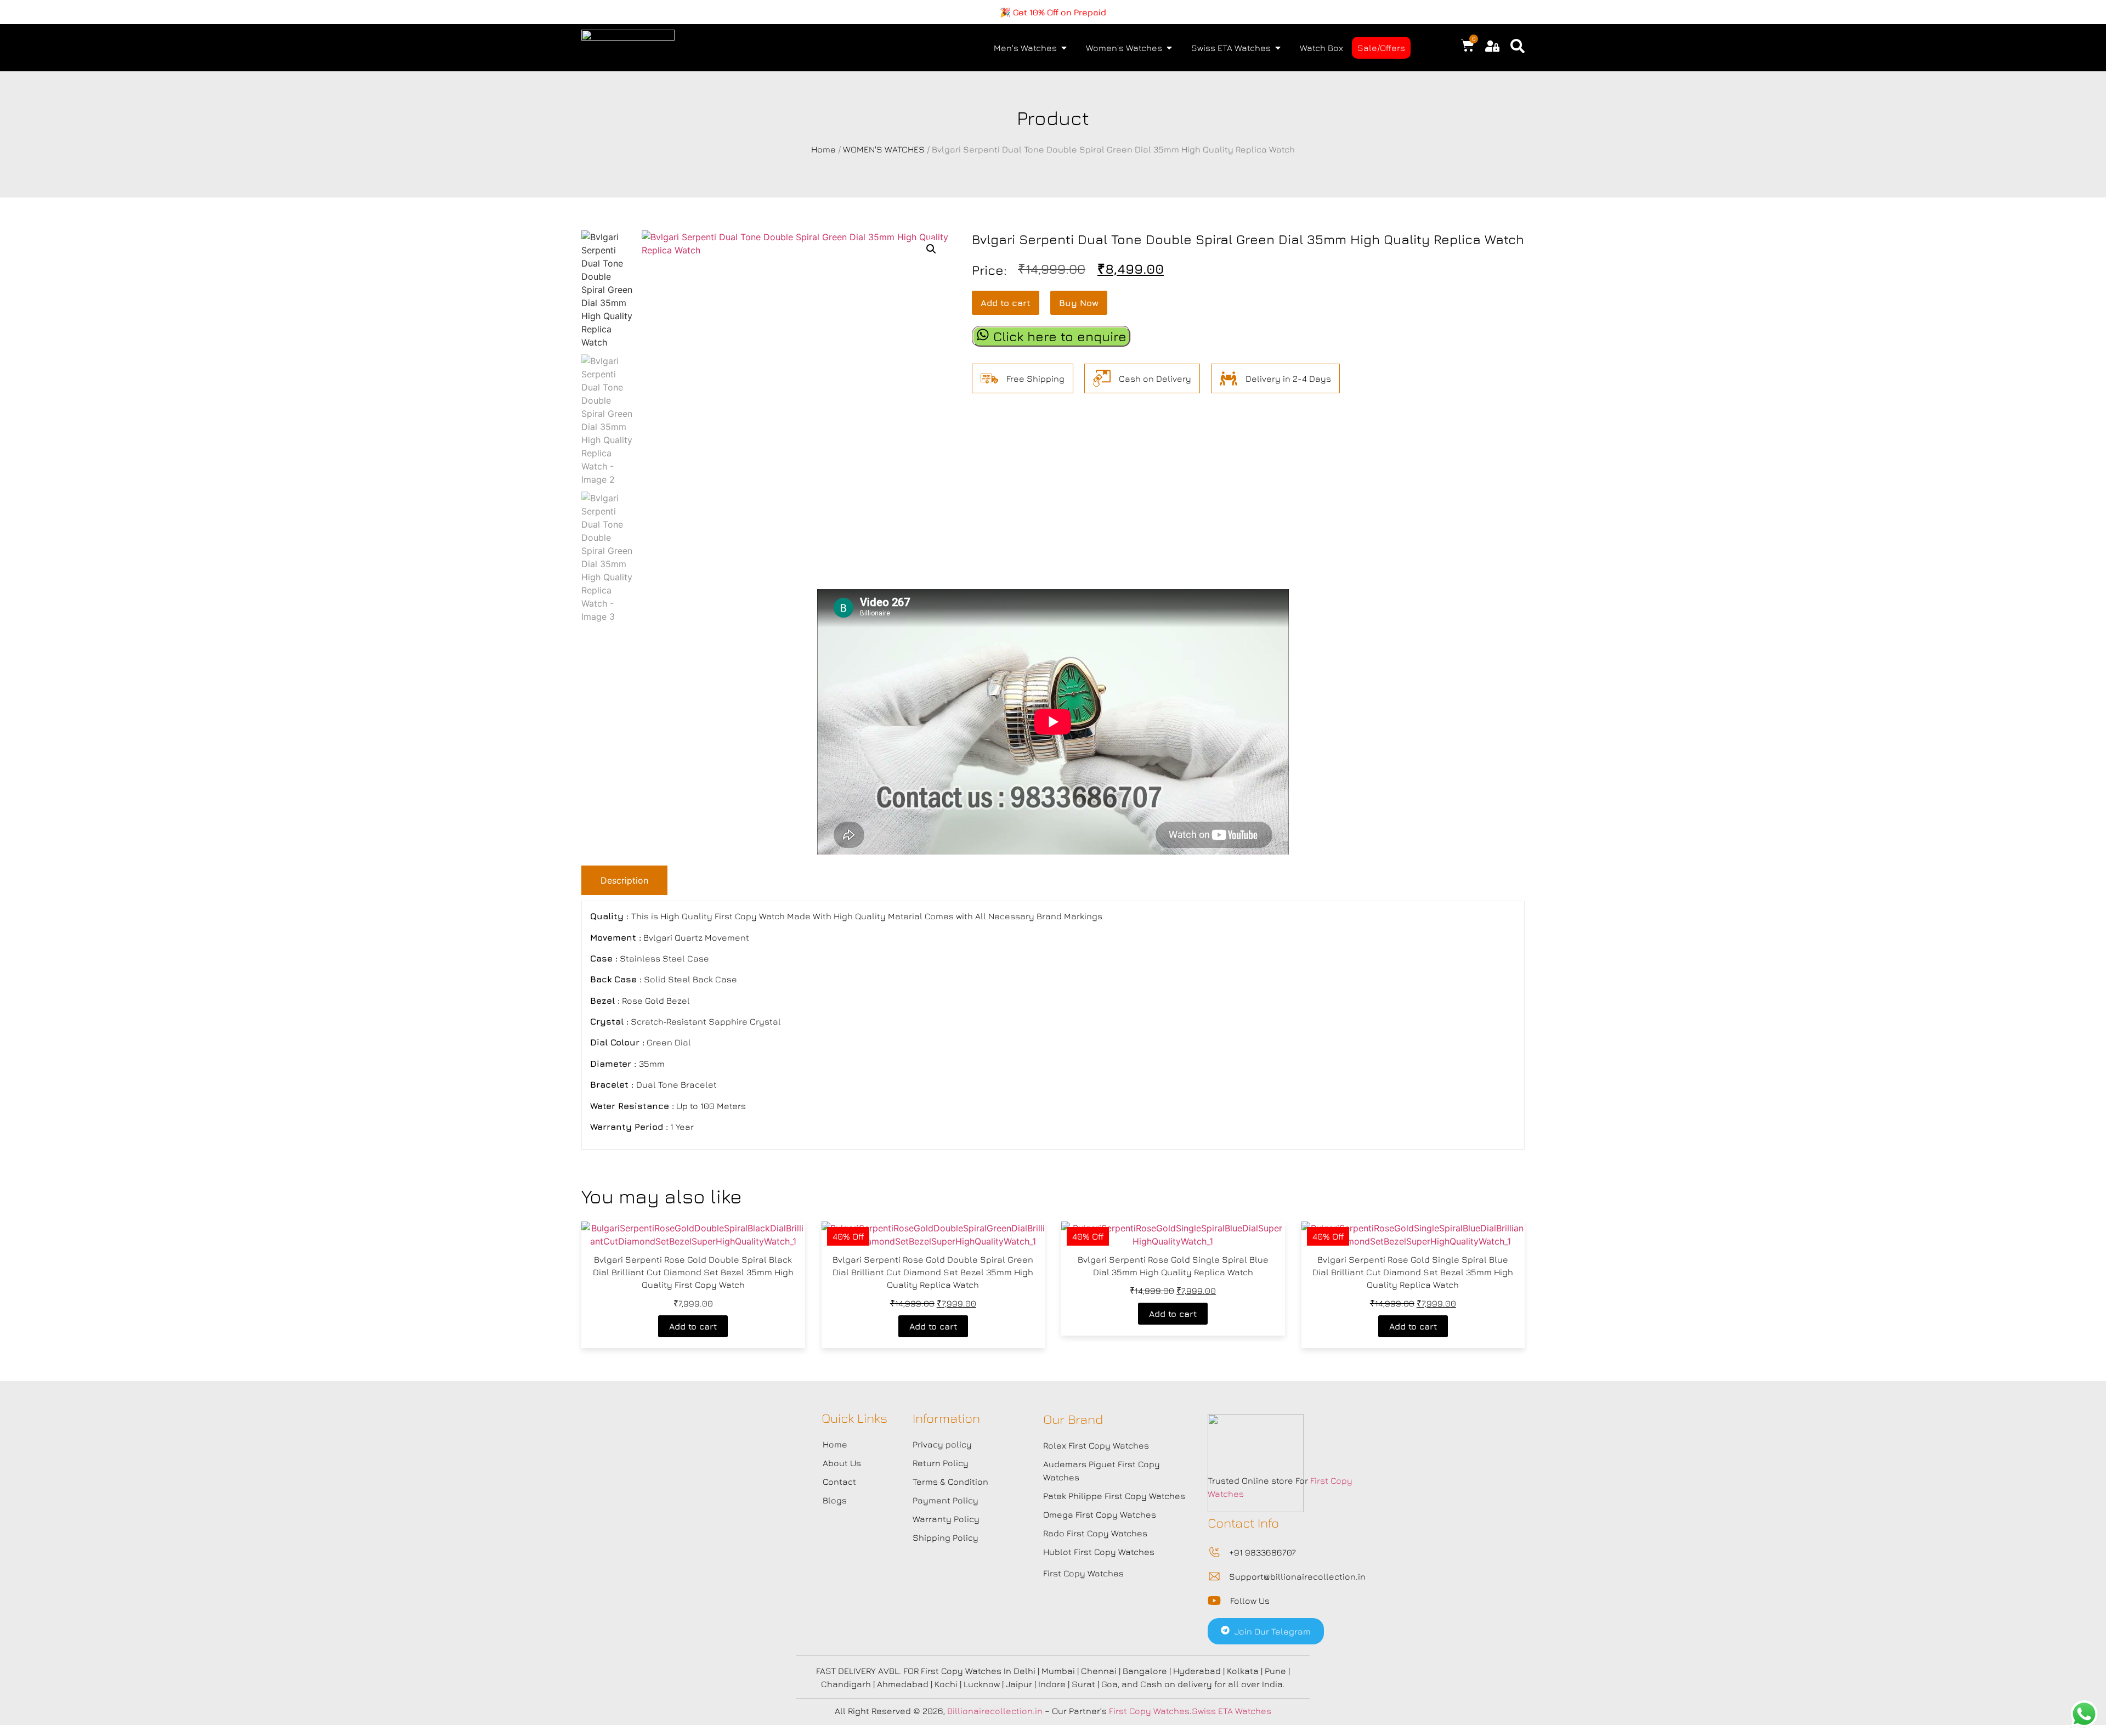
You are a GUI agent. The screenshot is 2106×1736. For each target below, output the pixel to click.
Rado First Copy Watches (1095, 1533)
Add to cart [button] (693, 1326)
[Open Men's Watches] (1064, 48)
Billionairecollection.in (995, 1711)
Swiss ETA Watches (1232, 1711)
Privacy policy (942, 1444)
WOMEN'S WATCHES (884, 149)
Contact (839, 1481)
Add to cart (1006, 303)
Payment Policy (946, 1500)
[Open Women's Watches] (1169, 48)
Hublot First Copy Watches (1099, 1552)
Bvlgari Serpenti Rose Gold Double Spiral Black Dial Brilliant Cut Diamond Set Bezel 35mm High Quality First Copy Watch (693, 1272)
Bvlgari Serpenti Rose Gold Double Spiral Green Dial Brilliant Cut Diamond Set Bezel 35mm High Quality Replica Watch (933, 1272)
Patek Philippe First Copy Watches (1114, 1496)
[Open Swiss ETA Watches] (1278, 48)
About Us (842, 1463)
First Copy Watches (1083, 1573)
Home (823, 149)
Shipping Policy (946, 1537)
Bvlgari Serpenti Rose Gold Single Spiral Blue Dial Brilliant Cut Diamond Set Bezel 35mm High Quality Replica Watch (1413, 1272)
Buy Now (1079, 303)
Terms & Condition (950, 1481)
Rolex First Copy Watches (1096, 1445)
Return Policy (941, 1463)
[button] (931, 249)
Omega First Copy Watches (1100, 1514)
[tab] (624, 880)
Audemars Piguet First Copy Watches (1102, 1471)
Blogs (835, 1500)
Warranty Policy (946, 1519)
